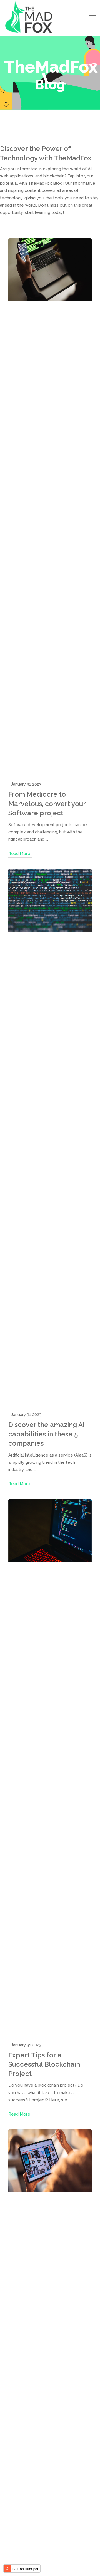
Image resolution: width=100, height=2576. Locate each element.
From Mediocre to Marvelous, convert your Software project (47, 804)
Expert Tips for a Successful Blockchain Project (44, 2064)
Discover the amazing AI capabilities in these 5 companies (47, 1434)
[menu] (92, 18)
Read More (19, 854)
